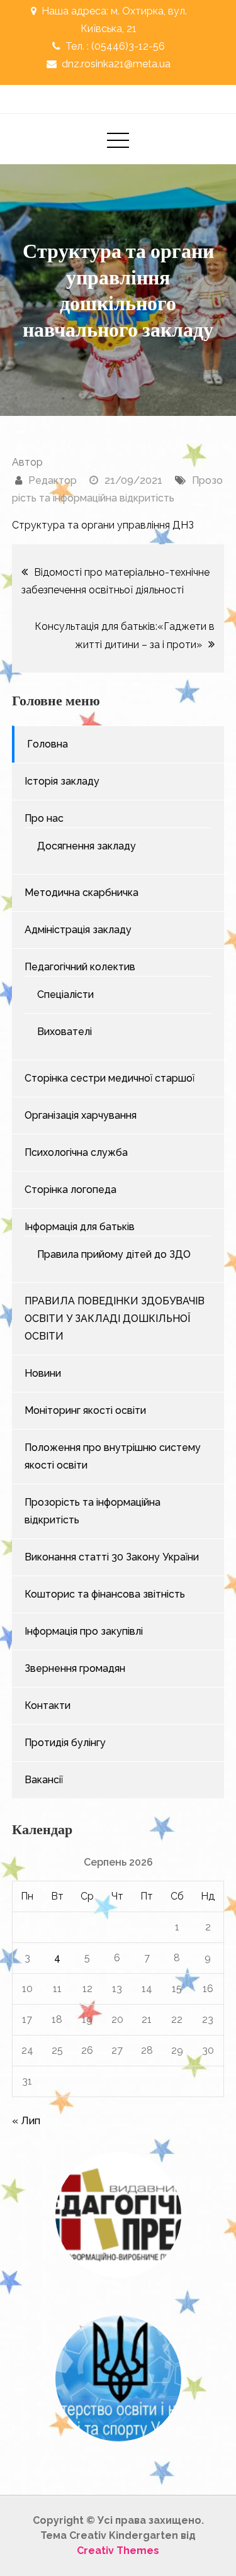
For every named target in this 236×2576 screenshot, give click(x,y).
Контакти (48, 1705)
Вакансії (44, 1780)
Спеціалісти (65, 994)
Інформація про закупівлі (84, 1631)
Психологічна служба (76, 1152)
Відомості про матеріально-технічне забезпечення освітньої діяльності (115, 581)
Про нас (44, 818)
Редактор (53, 480)
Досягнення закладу (87, 846)
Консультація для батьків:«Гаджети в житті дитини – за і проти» (125, 636)
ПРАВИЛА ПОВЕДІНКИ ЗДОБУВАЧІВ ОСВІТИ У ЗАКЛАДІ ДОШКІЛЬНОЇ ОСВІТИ (115, 1319)
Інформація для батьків (80, 1227)
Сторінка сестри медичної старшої (110, 1078)
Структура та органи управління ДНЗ (103, 525)
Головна (48, 744)
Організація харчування (81, 1115)
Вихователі (65, 1032)
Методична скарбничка (81, 893)
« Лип (26, 2121)
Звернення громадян (75, 1668)
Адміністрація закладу (78, 930)
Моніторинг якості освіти (85, 1410)
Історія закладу (62, 781)
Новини (43, 1373)
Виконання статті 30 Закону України (112, 1557)
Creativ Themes (118, 2551)
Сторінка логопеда (70, 1190)
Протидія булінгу (65, 1743)
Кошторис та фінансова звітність (105, 1594)
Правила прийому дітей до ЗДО (114, 1254)
